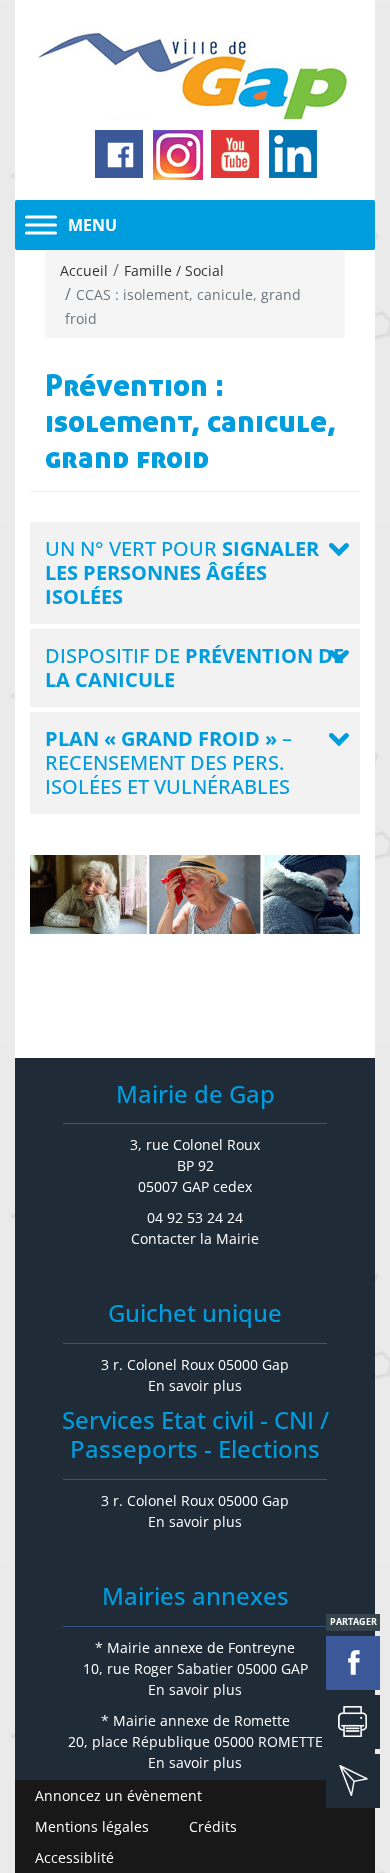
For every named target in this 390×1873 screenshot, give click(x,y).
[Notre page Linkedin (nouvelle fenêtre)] (294, 155)
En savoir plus (195, 1385)
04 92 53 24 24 (195, 1217)
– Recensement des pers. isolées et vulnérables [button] (168, 762)
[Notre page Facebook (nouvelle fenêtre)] (120, 155)
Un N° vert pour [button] (182, 572)
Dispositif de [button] (194, 667)
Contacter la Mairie (195, 1238)
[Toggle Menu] (41, 224)
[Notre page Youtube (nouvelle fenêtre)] (236, 155)
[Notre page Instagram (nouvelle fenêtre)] (178, 155)
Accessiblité (74, 1857)
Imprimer (353, 1722)
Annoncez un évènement (118, 1795)
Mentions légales (92, 1826)
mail (353, 1781)
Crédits (213, 1826)
